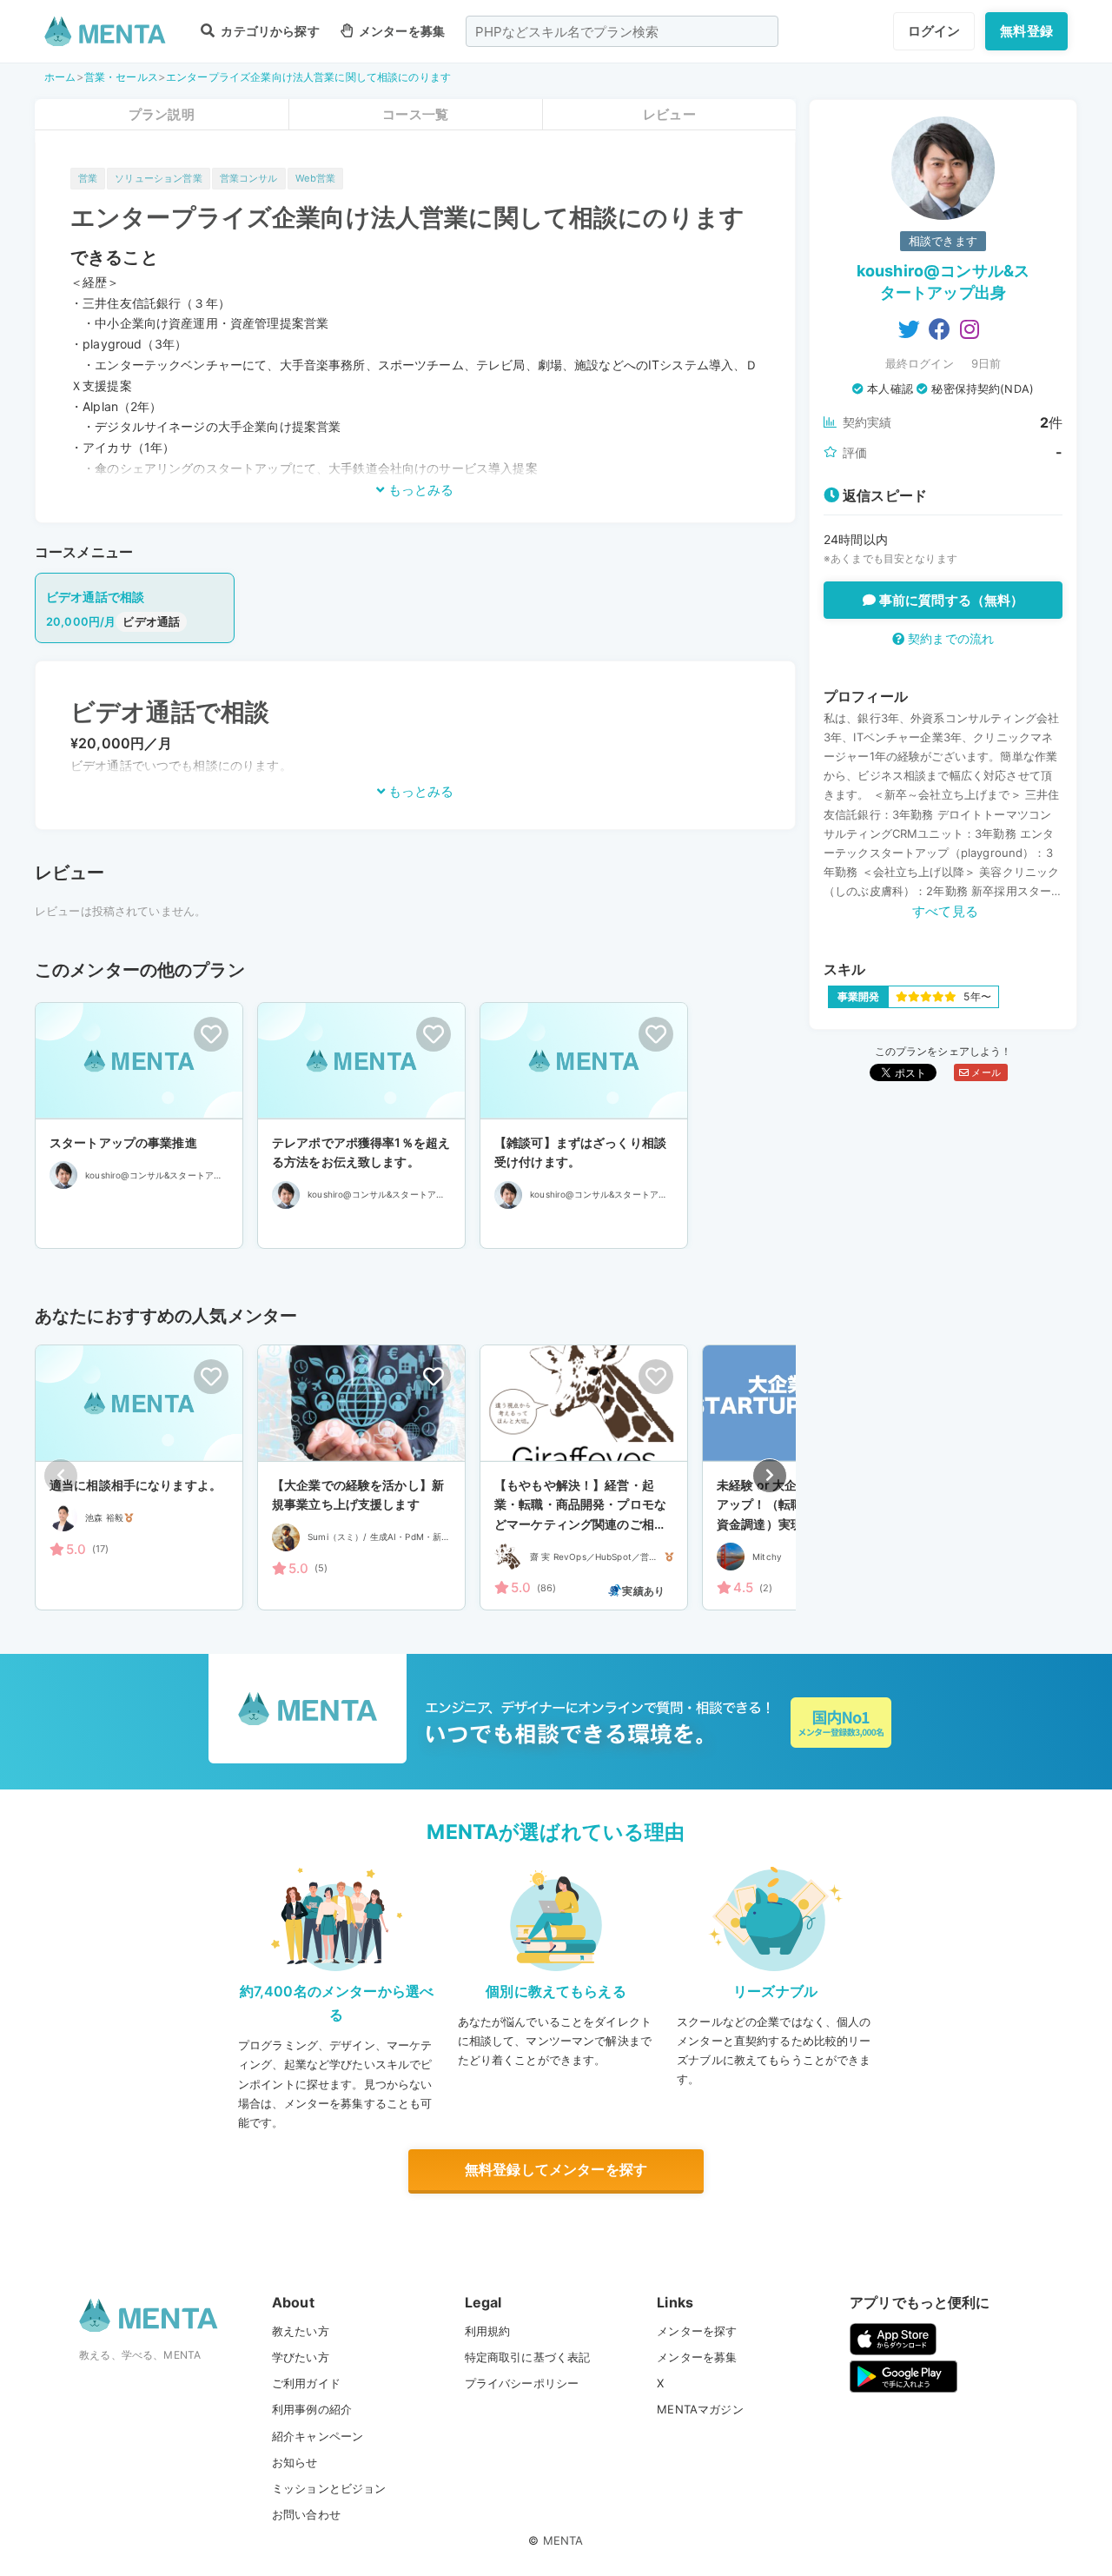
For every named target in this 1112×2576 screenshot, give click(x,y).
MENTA (563, 2540)
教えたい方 (301, 2331)
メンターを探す (697, 2331)
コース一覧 (415, 114)
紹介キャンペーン (318, 2436)
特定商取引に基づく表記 (528, 2357)
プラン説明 (162, 114)
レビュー (669, 114)
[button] (770, 1476)
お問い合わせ (306, 2514)
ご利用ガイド (306, 2383)
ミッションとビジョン (329, 2488)
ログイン (934, 31)
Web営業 (316, 178)
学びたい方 (301, 2357)
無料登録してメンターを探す (556, 2169)
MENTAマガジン (700, 2409)
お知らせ (295, 2462)
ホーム (60, 77)
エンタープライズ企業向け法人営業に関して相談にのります (308, 77)
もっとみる (419, 490)
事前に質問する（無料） (950, 600)
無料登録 (1026, 31)
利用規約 (488, 2331)
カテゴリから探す (268, 31)
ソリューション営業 (158, 178)
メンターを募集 (400, 31)
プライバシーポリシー (522, 2383)
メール (985, 1072)
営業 (88, 178)
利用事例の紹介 (312, 2409)
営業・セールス (121, 77)
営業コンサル (249, 178)
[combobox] (622, 31)
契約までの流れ (949, 638)
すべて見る (945, 911)
